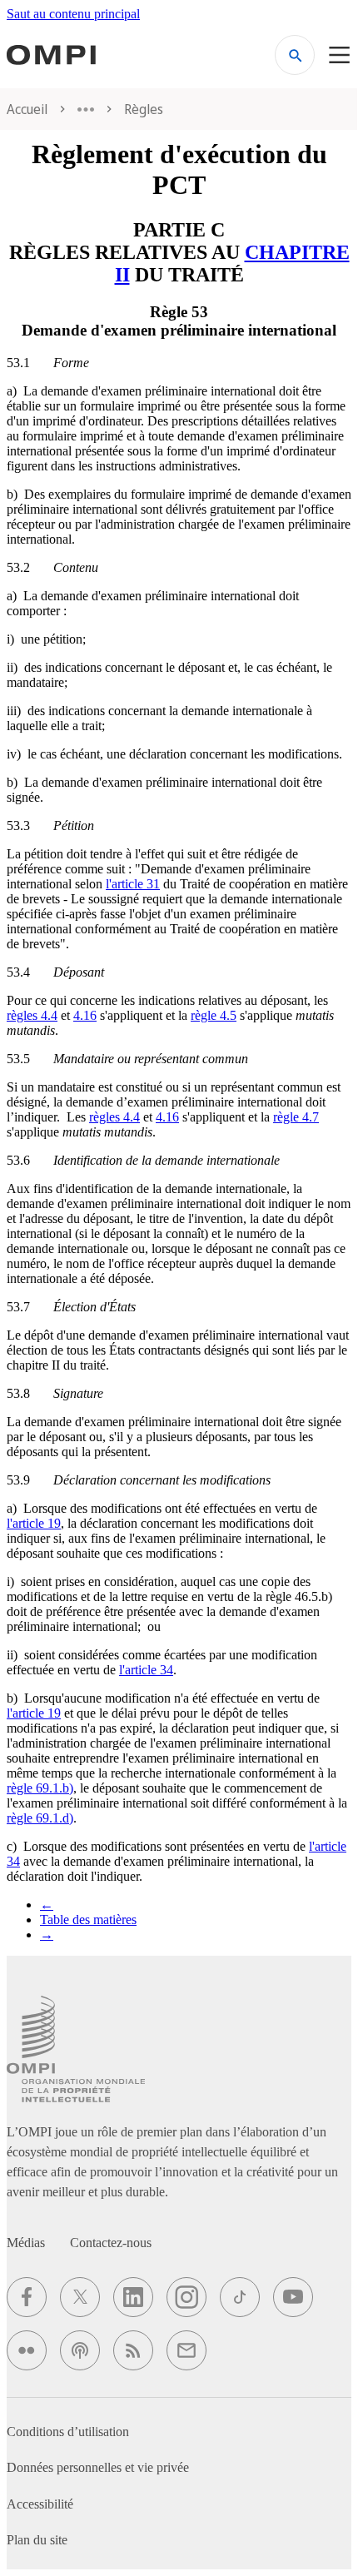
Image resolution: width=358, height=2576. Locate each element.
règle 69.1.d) (40, 1818)
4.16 (85, 1015)
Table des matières (88, 1920)
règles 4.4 (32, 1015)
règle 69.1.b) (40, 1788)
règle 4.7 (296, 1117)
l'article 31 (133, 884)
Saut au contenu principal (73, 14)
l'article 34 (146, 1670)
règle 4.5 (214, 1015)
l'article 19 (34, 1523)
